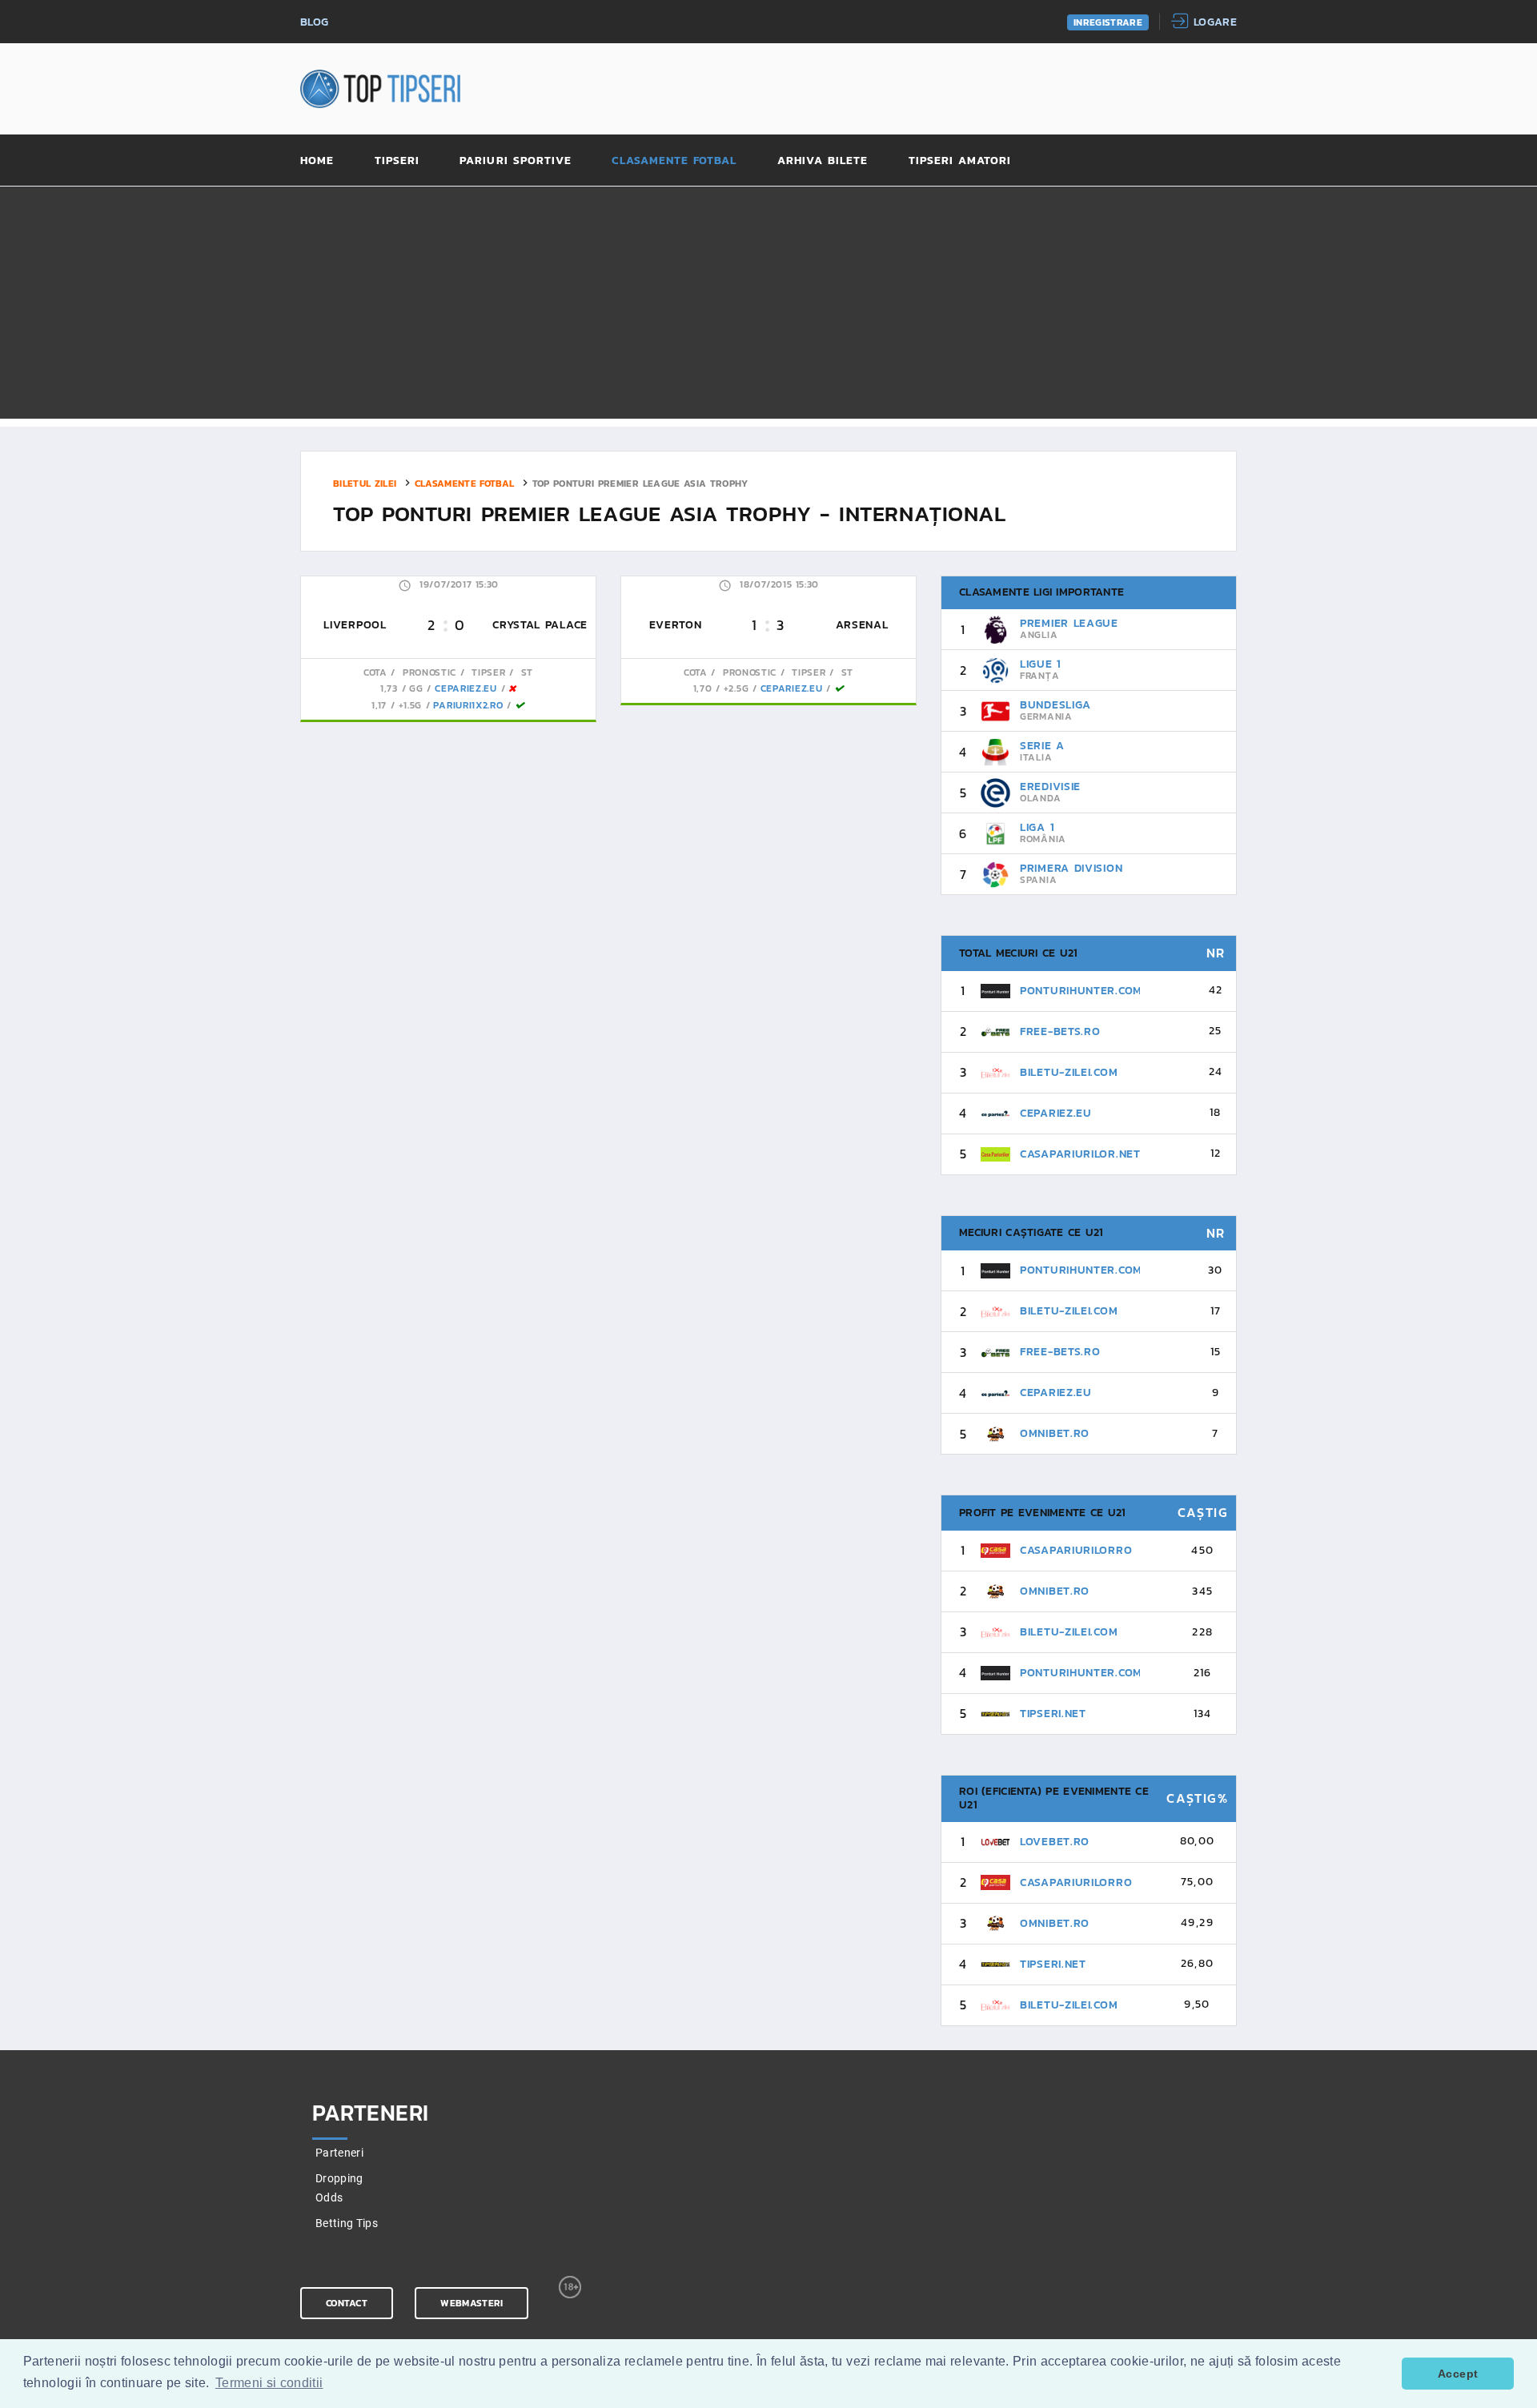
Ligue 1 (1041, 664)
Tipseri (397, 161)
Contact (347, 2303)
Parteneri (339, 2153)
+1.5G (411, 705)
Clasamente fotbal (674, 161)
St (525, 672)
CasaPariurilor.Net (1080, 1154)
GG (416, 688)
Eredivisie (1050, 787)
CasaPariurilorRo (1076, 1550)
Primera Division (1071, 868)
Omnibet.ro (1055, 1433)
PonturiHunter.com (1081, 991)
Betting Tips (347, 2223)
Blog (314, 23)
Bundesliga (1055, 705)
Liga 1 (1037, 827)
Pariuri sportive (516, 161)
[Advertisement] (768, 307)
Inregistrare (1108, 22)
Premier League (1069, 623)
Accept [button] (1458, 2374)
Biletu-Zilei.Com (1069, 1072)
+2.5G (736, 688)
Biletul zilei (365, 483)
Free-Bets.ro (1060, 1031)
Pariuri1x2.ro (468, 705)
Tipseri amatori (960, 161)
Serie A (1042, 746)
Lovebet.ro (1055, 1842)
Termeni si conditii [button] (269, 2383)
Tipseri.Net (1053, 1714)
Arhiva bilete (823, 161)
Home (317, 161)
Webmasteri (472, 2303)
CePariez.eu (466, 688)
